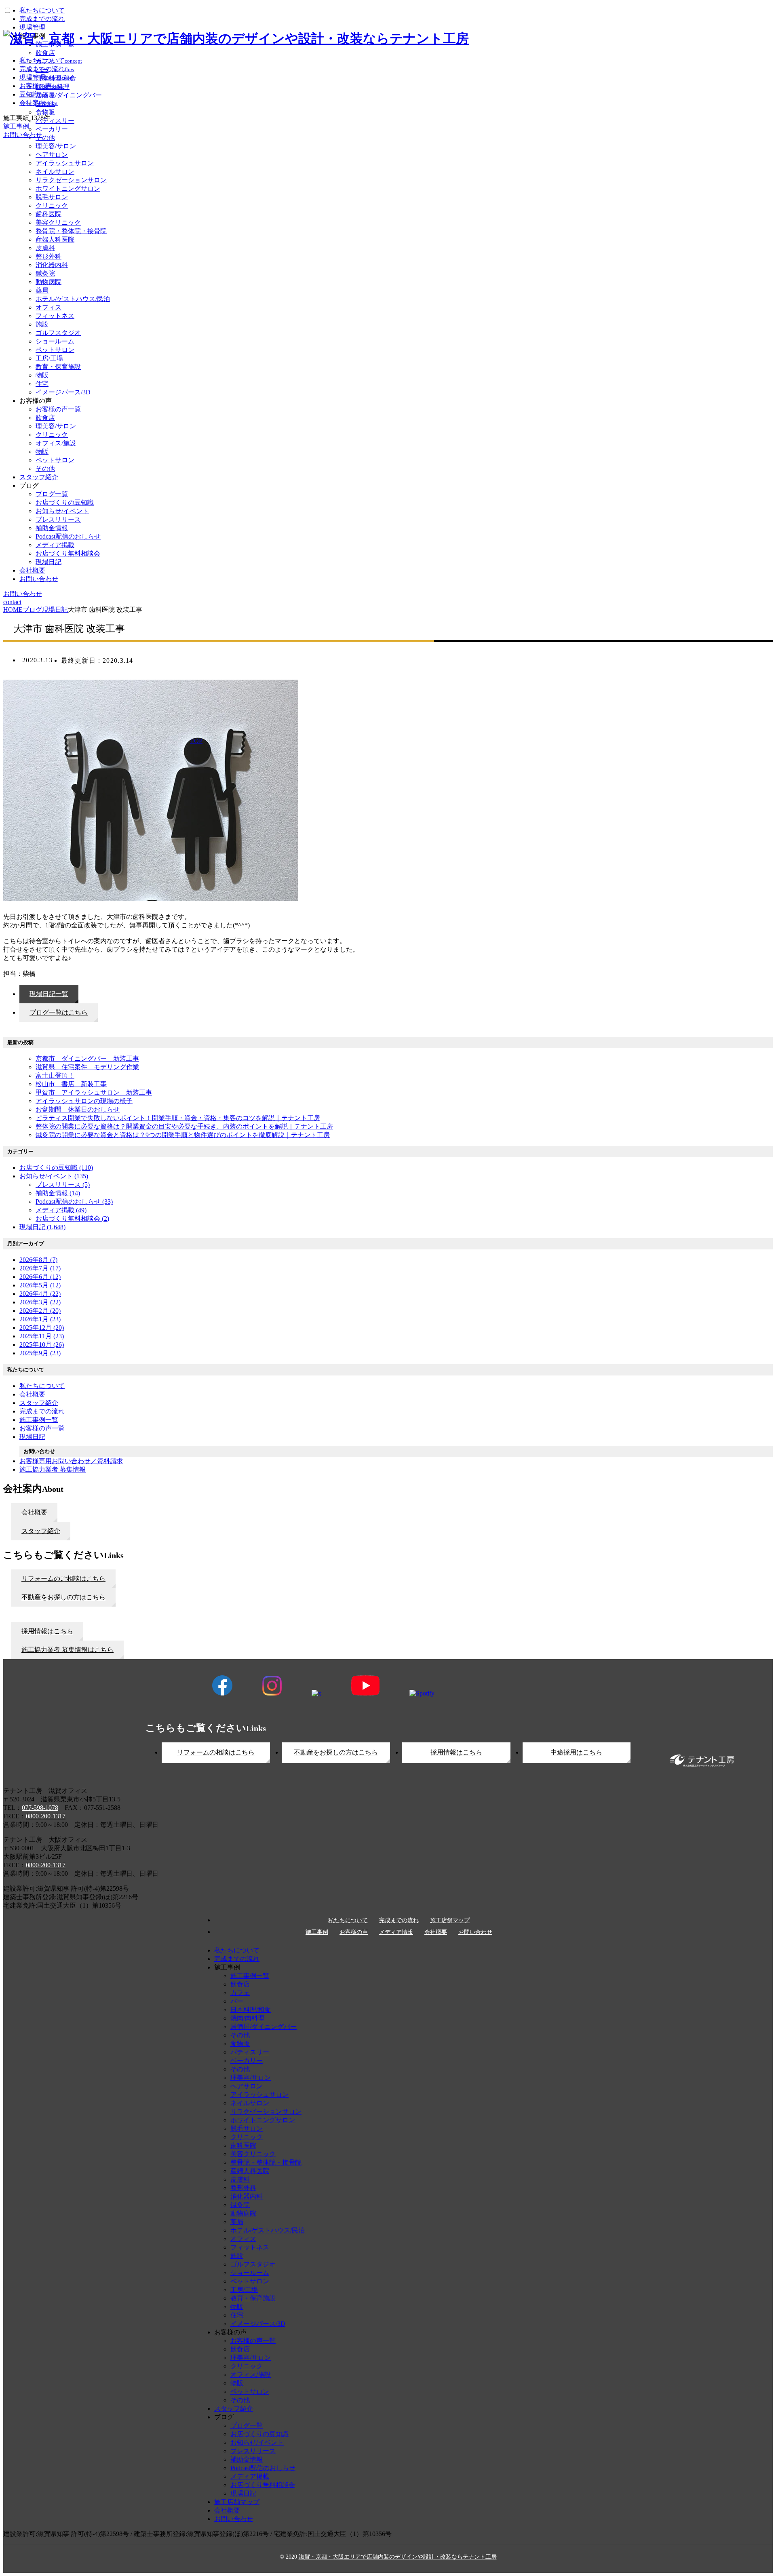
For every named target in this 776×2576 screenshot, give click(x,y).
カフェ (240, 1993)
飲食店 (45, 418)
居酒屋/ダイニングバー (264, 2027)
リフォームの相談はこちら (216, 1752)
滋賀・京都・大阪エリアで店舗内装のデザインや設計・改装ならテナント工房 (398, 2557)
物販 (42, 375)
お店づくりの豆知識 (65, 502)
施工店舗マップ (450, 1921)
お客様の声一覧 (58, 409)
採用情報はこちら (456, 1752)
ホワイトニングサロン (68, 189)
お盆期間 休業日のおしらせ (78, 1109)
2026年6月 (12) (40, 1277)
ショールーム (55, 341)
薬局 (42, 290)
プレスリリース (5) (63, 1185)
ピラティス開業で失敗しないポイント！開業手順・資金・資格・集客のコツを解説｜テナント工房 (178, 1118)
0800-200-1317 (46, 1816)
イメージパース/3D (63, 392)
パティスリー (250, 2052)
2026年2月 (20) (40, 1311)
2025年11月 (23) (42, 1336)
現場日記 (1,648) (42, 1227)
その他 (45, 469)
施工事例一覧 (250, 1976)
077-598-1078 (40, 1808)
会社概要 (32, 570)
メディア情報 (396, 1932)
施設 (42, 324)
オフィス (48, 307)
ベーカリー (247, 2061)
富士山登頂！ (55, 1075)
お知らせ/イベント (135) (54, 1176)
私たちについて (348, 1921)
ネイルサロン (55, 172)
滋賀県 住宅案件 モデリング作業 (87, 1067)
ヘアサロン (52, 155)
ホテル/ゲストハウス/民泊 (73, 299)
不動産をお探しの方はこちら (336, 1752)
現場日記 (48, 562)
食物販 (240, 2044)
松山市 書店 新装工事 (71, 1084)
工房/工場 (49, 358)
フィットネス (55, 316)
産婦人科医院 (55, 239)
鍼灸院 (45, 273)
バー (237, 2001)
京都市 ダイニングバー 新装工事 (87, 1058)
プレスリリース (58, 519)
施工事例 (317, 1932)
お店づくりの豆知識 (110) (56, 1168)
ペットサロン (55, 350)
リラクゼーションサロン (71, 180)
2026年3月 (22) (40, 1302)
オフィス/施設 (56, 443)
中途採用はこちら (576, 1752)
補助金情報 (52, 528)
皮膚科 (45, 248)
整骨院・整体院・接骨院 (71, 231)
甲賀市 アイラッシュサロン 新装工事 (94, 1092)
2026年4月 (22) (40, 1294)
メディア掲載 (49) (61, 1210)
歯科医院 (48, 214)
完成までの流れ (399, 1921)
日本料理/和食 (251, 2010)
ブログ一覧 (52, 494)
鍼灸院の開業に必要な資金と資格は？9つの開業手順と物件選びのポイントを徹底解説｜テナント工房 (183, 1135)
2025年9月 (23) (40, 1353)
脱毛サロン (52, 197)
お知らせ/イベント (62, 511)
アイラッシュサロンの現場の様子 (84, 1101)
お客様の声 (354, 1932)
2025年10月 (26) (42, 1345)
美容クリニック (58, 222)
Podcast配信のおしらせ (68, 536)
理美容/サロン (56, 146)
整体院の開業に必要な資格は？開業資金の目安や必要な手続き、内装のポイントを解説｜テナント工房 (184, 1126)
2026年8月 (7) (38, 1260)
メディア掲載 (55, 545)
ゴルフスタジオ (58, 333)
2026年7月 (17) (40, 1268)
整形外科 (48, 256)
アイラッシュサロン (65, 163)
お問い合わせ (39, 579)
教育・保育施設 (58, 367)
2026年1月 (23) (40, 1319)
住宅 (42, 384)
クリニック (52, 205)
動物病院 (48, 282)
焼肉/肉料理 (247, 2018)
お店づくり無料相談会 (68, 553)
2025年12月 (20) (42, 1328)
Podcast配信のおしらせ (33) (74, 1202)
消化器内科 (52, 265)
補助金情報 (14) (58, 1193)
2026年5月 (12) (40, 1285)
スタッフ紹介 (39, 477)
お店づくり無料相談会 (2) (72, 1218)
